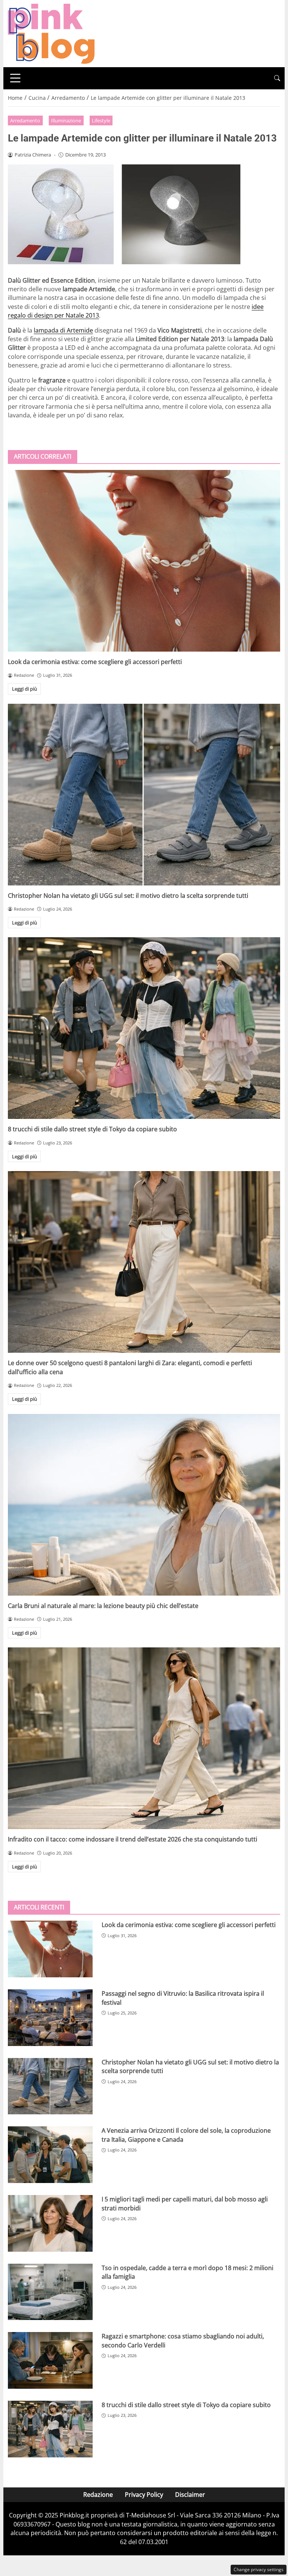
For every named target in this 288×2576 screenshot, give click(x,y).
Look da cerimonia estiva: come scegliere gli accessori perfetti (95, 662)
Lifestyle (101, 120)
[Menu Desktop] (15, 78)
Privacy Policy (144, 2495)
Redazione (98, 2495)
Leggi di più (25, 689)
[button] (277, 78)
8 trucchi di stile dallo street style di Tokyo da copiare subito (92, 1129)
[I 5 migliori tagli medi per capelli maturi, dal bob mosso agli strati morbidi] (50, 2223)
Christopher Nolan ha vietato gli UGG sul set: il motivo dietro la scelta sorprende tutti (128, 896)
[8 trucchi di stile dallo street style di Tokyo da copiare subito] (144, 1028)
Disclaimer (190, 2495)
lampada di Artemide (63, 330)
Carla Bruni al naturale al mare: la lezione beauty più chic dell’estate (103, 1606)
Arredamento (25, 120)
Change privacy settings (259, 2569)
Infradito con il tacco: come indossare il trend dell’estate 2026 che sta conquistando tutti (133, 1839)
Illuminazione (66, 120)
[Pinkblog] (51, 33)
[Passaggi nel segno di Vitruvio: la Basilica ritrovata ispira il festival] (50, 2018)
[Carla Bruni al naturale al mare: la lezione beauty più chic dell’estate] (144, 1505)
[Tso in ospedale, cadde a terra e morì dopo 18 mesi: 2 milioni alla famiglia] (50, 2292)
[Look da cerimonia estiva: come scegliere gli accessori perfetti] (144, 561)
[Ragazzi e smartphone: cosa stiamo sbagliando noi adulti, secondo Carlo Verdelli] (50, 2360)
